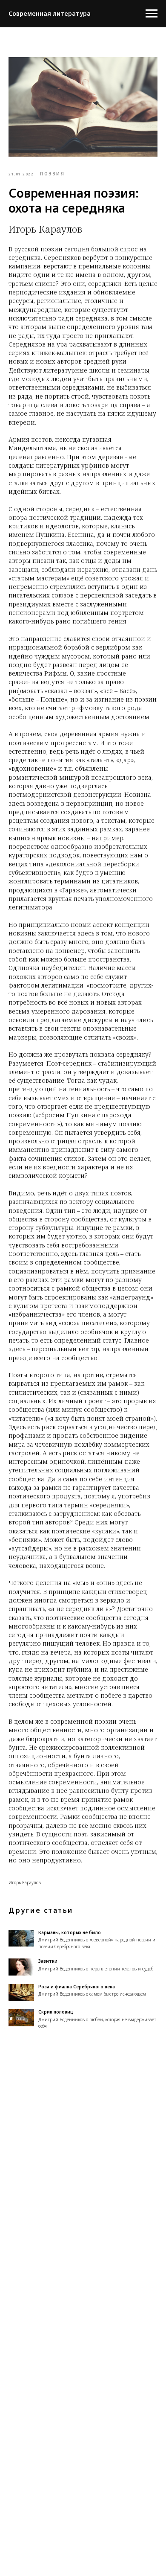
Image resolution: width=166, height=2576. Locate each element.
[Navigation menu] (152, 14)
